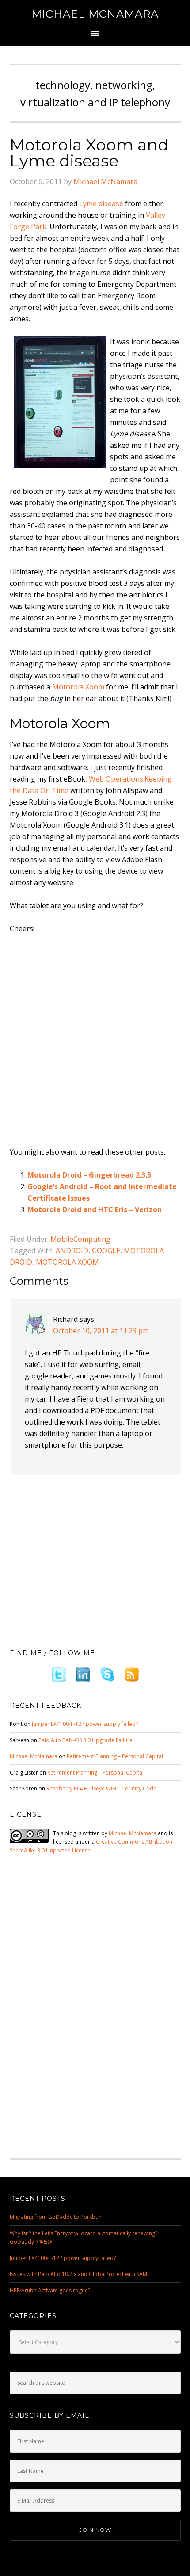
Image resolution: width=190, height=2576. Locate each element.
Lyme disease (101, 204)
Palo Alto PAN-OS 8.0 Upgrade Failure (85, 1740)
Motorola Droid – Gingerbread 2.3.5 (89, 1175)
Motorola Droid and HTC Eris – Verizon (95, 1209)
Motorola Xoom (78, 687)
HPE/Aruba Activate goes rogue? (50, 2290)
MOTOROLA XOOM (67, 1262)
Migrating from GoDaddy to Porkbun (56, 2217)
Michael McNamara (95, 14)
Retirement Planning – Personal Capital (115, 1756)
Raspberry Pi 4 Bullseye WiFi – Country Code (101, 1789)
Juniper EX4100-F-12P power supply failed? (85, 1724)
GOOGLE (106, 1251)
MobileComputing (80, 1239)
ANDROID (72, 1251)
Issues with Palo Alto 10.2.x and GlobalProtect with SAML (80, 2274)
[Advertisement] (95, 1041)
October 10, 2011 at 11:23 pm (101, 1331)
